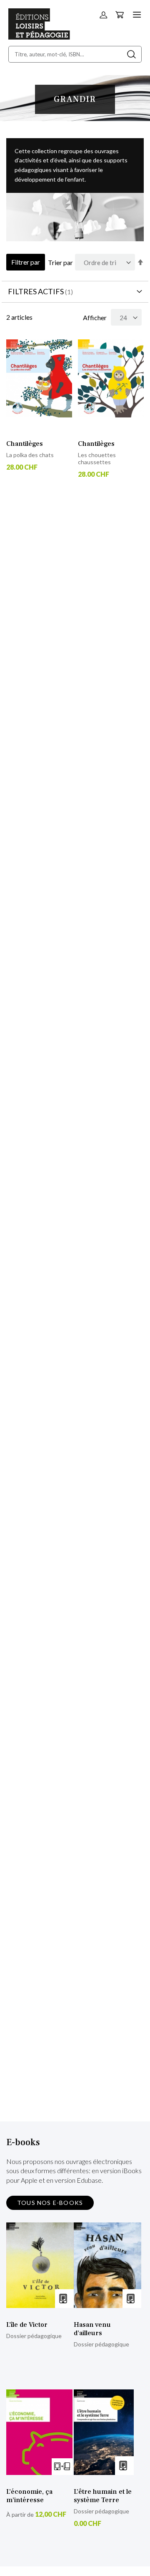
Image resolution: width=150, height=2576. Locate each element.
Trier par (60, 262)
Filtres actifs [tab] (36, 291)
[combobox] (75, 54)
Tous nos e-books (50, 2203)
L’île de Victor (27, 2325)
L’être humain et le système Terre (103, 2496)
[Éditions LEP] (39, 37)
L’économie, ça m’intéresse (29, 2496)
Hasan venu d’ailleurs (92, 2329)
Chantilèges (25, 444)
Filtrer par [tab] (26, 262)
